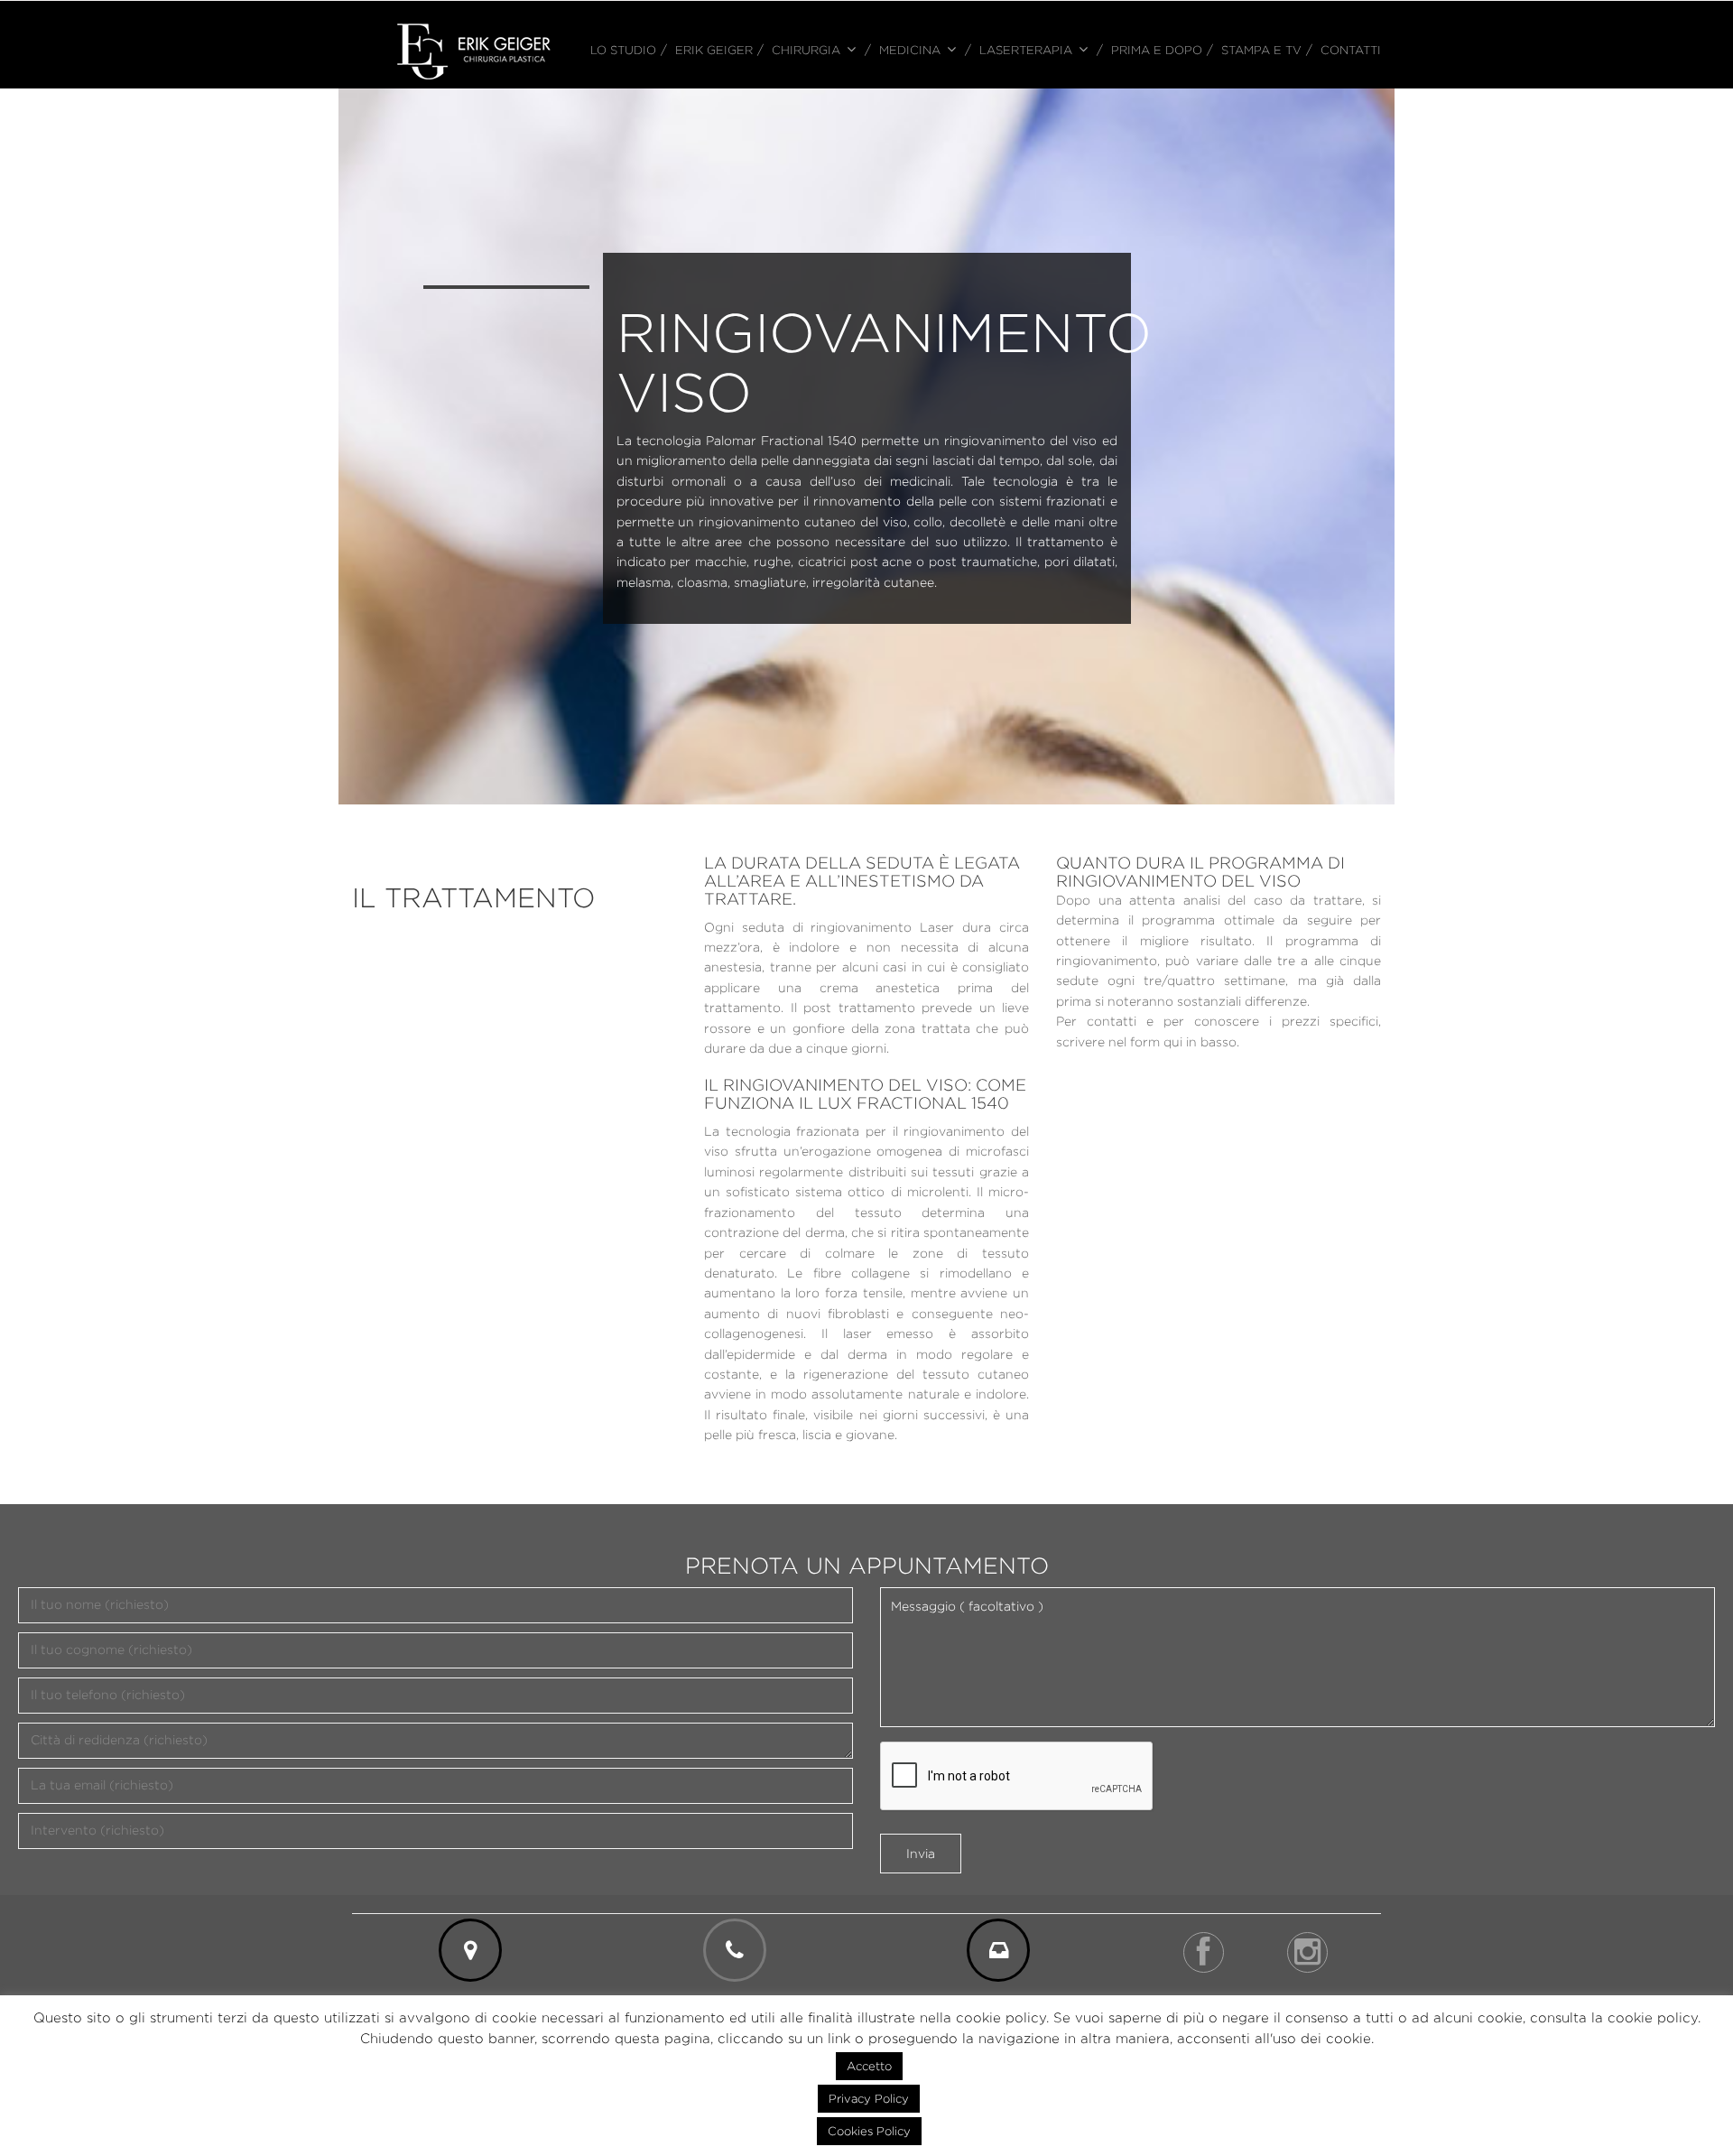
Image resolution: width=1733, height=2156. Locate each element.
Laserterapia (1026, 50)
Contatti (1351, 50)
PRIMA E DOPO (1157, 50)
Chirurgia (806, 50)
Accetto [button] (869, 2066)
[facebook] (1204, 1952)
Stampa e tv (1261, 50)
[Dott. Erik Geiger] (474, 50)
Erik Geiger (714, 50)
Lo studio (623, 50)
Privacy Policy (869, 2098)
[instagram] (1307, 1952)
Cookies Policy (869, 2131)
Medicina (910, 50)
